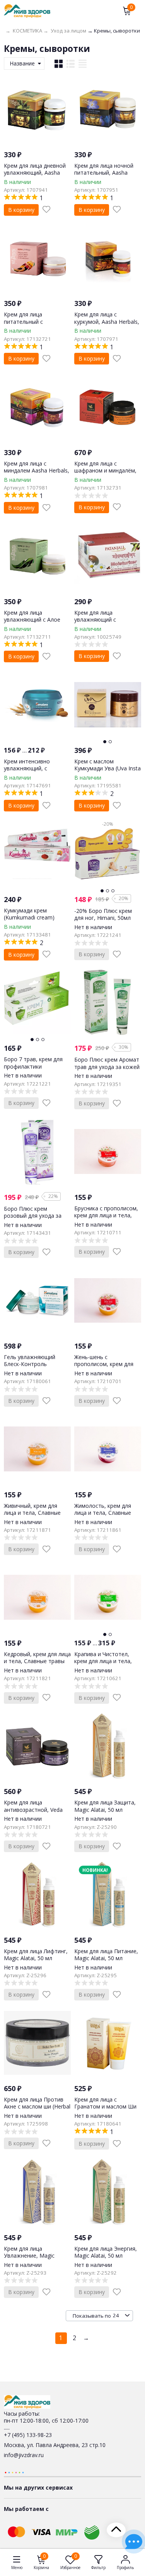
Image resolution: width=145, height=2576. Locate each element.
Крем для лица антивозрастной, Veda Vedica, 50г (33, 1809)
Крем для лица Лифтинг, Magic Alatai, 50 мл (36, 1955)
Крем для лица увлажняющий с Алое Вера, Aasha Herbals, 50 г (37, 620)
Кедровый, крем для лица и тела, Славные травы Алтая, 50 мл (37, 1661)
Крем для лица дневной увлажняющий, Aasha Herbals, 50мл (35, 173)
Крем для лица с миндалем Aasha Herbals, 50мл (37, 470)
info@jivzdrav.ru (24, 2455)
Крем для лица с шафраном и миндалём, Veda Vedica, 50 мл (105, 470)
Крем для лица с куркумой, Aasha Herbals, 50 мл (107, 321)
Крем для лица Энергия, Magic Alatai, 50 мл (106, 2252)
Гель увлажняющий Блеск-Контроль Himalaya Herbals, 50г (32, 1364)
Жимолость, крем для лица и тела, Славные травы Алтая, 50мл (103, 1513)
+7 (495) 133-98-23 (28, 2435)
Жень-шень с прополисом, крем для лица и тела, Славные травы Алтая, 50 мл (104, 1368)
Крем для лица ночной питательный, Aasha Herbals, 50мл (104, 173)
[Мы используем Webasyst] (14, 2472)
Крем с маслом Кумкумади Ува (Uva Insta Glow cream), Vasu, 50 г (107, 768)
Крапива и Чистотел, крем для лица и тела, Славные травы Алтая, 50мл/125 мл (104, 1665)
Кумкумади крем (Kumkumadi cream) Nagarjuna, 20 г (29, 917)
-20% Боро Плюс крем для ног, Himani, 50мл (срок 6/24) (103, 918)
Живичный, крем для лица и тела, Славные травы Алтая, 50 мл (32, 1513)
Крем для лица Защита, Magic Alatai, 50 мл (105, 1806)
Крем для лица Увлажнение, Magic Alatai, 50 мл (29, 2256)
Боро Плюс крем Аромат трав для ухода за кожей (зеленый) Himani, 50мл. (107, 1066)
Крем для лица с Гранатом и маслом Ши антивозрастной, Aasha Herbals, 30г (105, 2110)
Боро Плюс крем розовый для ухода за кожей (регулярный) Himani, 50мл (33, 1219)
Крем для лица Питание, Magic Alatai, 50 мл (106, 1955)
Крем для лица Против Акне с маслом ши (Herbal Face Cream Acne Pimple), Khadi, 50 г (37, 2110)
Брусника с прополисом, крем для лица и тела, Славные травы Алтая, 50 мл (106, 1219)
